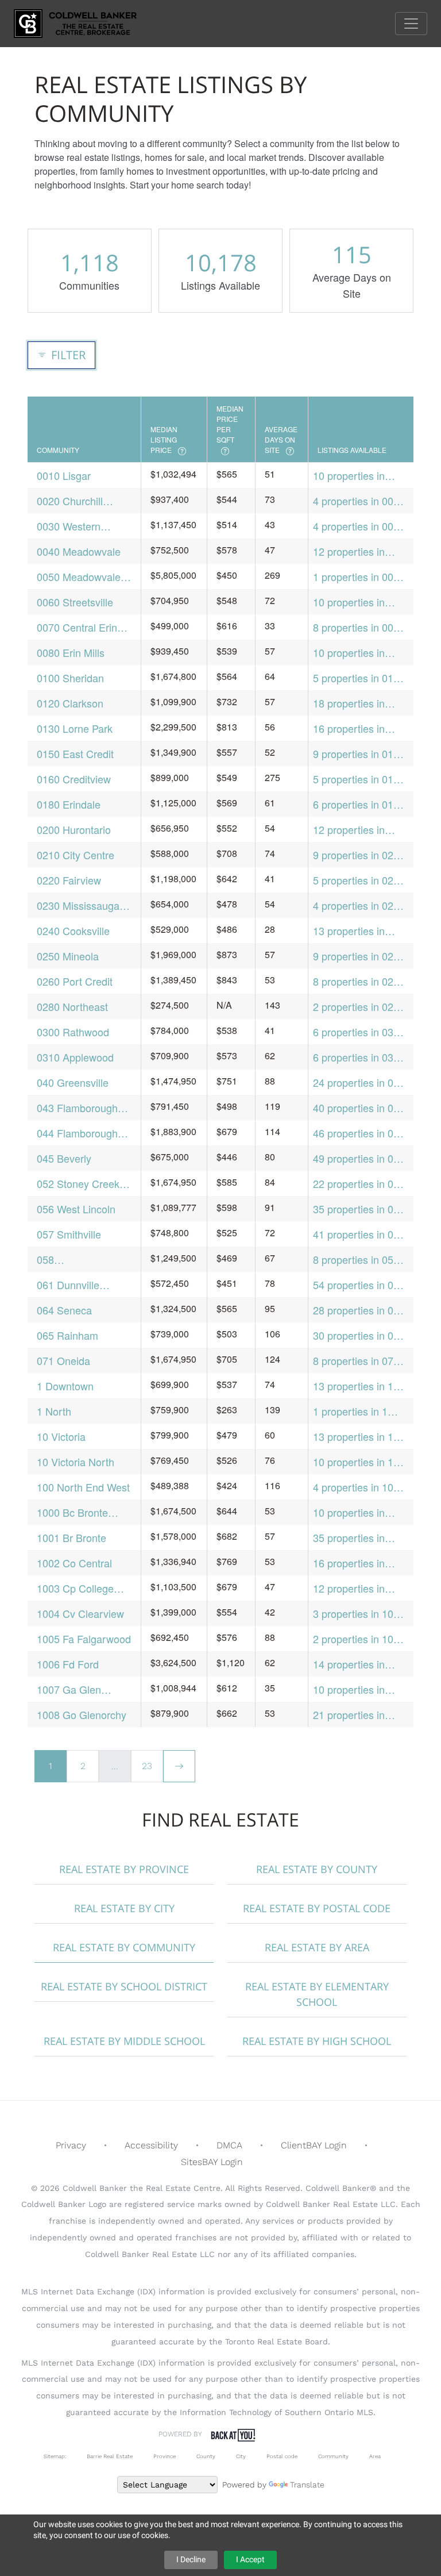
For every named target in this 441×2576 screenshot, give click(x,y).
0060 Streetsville (75, 602)
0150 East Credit (75, 753)
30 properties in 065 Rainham (359, 1335)
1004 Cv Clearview (80, 1613)
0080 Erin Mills (71, 652)
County (206, 2456)
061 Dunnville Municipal (68, 1285)
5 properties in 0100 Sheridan (359, 678)
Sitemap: (55, 2456)
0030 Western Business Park (69, 526)
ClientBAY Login (314, 2145)
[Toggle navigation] (411, 24)
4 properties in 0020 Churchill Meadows (359, 501)
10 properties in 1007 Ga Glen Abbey (349, 1689)
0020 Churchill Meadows (70, 501)
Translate (307, 2485)
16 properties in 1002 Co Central (351, 1563)
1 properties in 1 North (350, 1411)
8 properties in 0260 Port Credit (359, 981)
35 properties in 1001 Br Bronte (349, 1538)
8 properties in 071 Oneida (356, 1361)
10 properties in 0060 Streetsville (351, 602)
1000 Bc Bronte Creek (72, 1512)
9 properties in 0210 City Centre (359, 855)
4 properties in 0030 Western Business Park (359, 526)
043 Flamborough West (77, 1108)
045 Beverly (64, 1158)
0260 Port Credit (75, 981)
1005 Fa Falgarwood (84, 1639)
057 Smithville (69, 1234)
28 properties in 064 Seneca (359, 1310)
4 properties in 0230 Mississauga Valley (359, 906)
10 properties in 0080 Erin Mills (349, 653)
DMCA (229, 2145)
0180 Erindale (69, 804)
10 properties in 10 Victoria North (356, 1462)
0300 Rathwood (73, 1032)
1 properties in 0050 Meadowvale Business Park (359, 577)
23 (147, 1766)
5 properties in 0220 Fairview (359, 880)
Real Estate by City (124, 1908)
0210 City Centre (76, 855)
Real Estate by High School (317, 2041)
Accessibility (151, 2145)
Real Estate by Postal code (317, 1908)
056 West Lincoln (76, 1209)
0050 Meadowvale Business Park (79, 577)
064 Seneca (64, 1310)
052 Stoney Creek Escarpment (78, 1184)
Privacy (71, 2145)
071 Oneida (63, 1360)
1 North (54, 1411)
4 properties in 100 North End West (356, 1487)
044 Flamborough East (77, 1133)
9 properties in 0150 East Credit (359, 754)
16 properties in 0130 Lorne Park (351, 728)
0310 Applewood (75, 1057)
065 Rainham (67, 1335)
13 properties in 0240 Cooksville (349, 931)
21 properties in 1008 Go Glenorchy (358, 1715)
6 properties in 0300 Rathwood (359, 1032)
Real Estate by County (317, 1869)
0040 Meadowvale (79, 551)
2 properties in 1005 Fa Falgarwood (359, 1639)
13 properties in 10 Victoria (356, 1437)
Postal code (282, 2456)
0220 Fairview (69, 880)
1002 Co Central (74, 1563)
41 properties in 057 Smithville (359, 1234)
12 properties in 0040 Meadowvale (355, 551)
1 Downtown (65, 1386)
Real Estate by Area (317, 1947)
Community (333, 2456)
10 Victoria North (76, 1462)
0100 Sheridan (70, 678)
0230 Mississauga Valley (78, 906)
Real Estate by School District (124, 1986)
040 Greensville (73, 1082)
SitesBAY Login (212, 2162)
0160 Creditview (74, 779)
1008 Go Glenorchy (82, 1714)
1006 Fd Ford (68, 1664)
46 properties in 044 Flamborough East (359, 1133)
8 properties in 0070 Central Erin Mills (359, 627)
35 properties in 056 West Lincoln (359, 1209)
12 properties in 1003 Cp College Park (351, 1588)
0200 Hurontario (74, 829)
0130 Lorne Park (75, 728)
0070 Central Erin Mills (77, 627)
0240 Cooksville (73, 931)
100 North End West (83, 1487)
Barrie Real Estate (110, 2456)
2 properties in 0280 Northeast (359, 1007)
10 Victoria (61, 1436)
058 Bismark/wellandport (84, 1260)
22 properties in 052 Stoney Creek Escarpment (359, 1184)
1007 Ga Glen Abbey (69, 1689)
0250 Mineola (68, 956)
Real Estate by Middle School (124, 2041)
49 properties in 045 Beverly (359, 1158)
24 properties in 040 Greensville (359, 1083)
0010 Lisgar (64, 475)
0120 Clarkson (70, 703)
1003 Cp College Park (75, 1588)
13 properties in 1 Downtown (353, 1386)
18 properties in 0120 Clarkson (349, 703)
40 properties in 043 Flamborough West (359, 1108)
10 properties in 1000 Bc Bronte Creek (349, 1512)
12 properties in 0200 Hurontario (350, 830)
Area (375, 2456)
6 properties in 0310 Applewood (359, 1057)
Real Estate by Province (124, 1869)
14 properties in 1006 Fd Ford (349, 1664)
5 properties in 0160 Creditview (359, 779)
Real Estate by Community (124, 1947)
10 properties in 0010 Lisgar (349, 476)
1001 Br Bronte (71, 1537)
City (241, 2456)
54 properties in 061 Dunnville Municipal (359, 1285)
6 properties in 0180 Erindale (359, 804)
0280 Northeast (72, 1006)
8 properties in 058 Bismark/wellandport (360, 1260)
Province (165, 2456)
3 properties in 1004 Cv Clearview (359, 1614)
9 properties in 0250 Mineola (359, 956)
